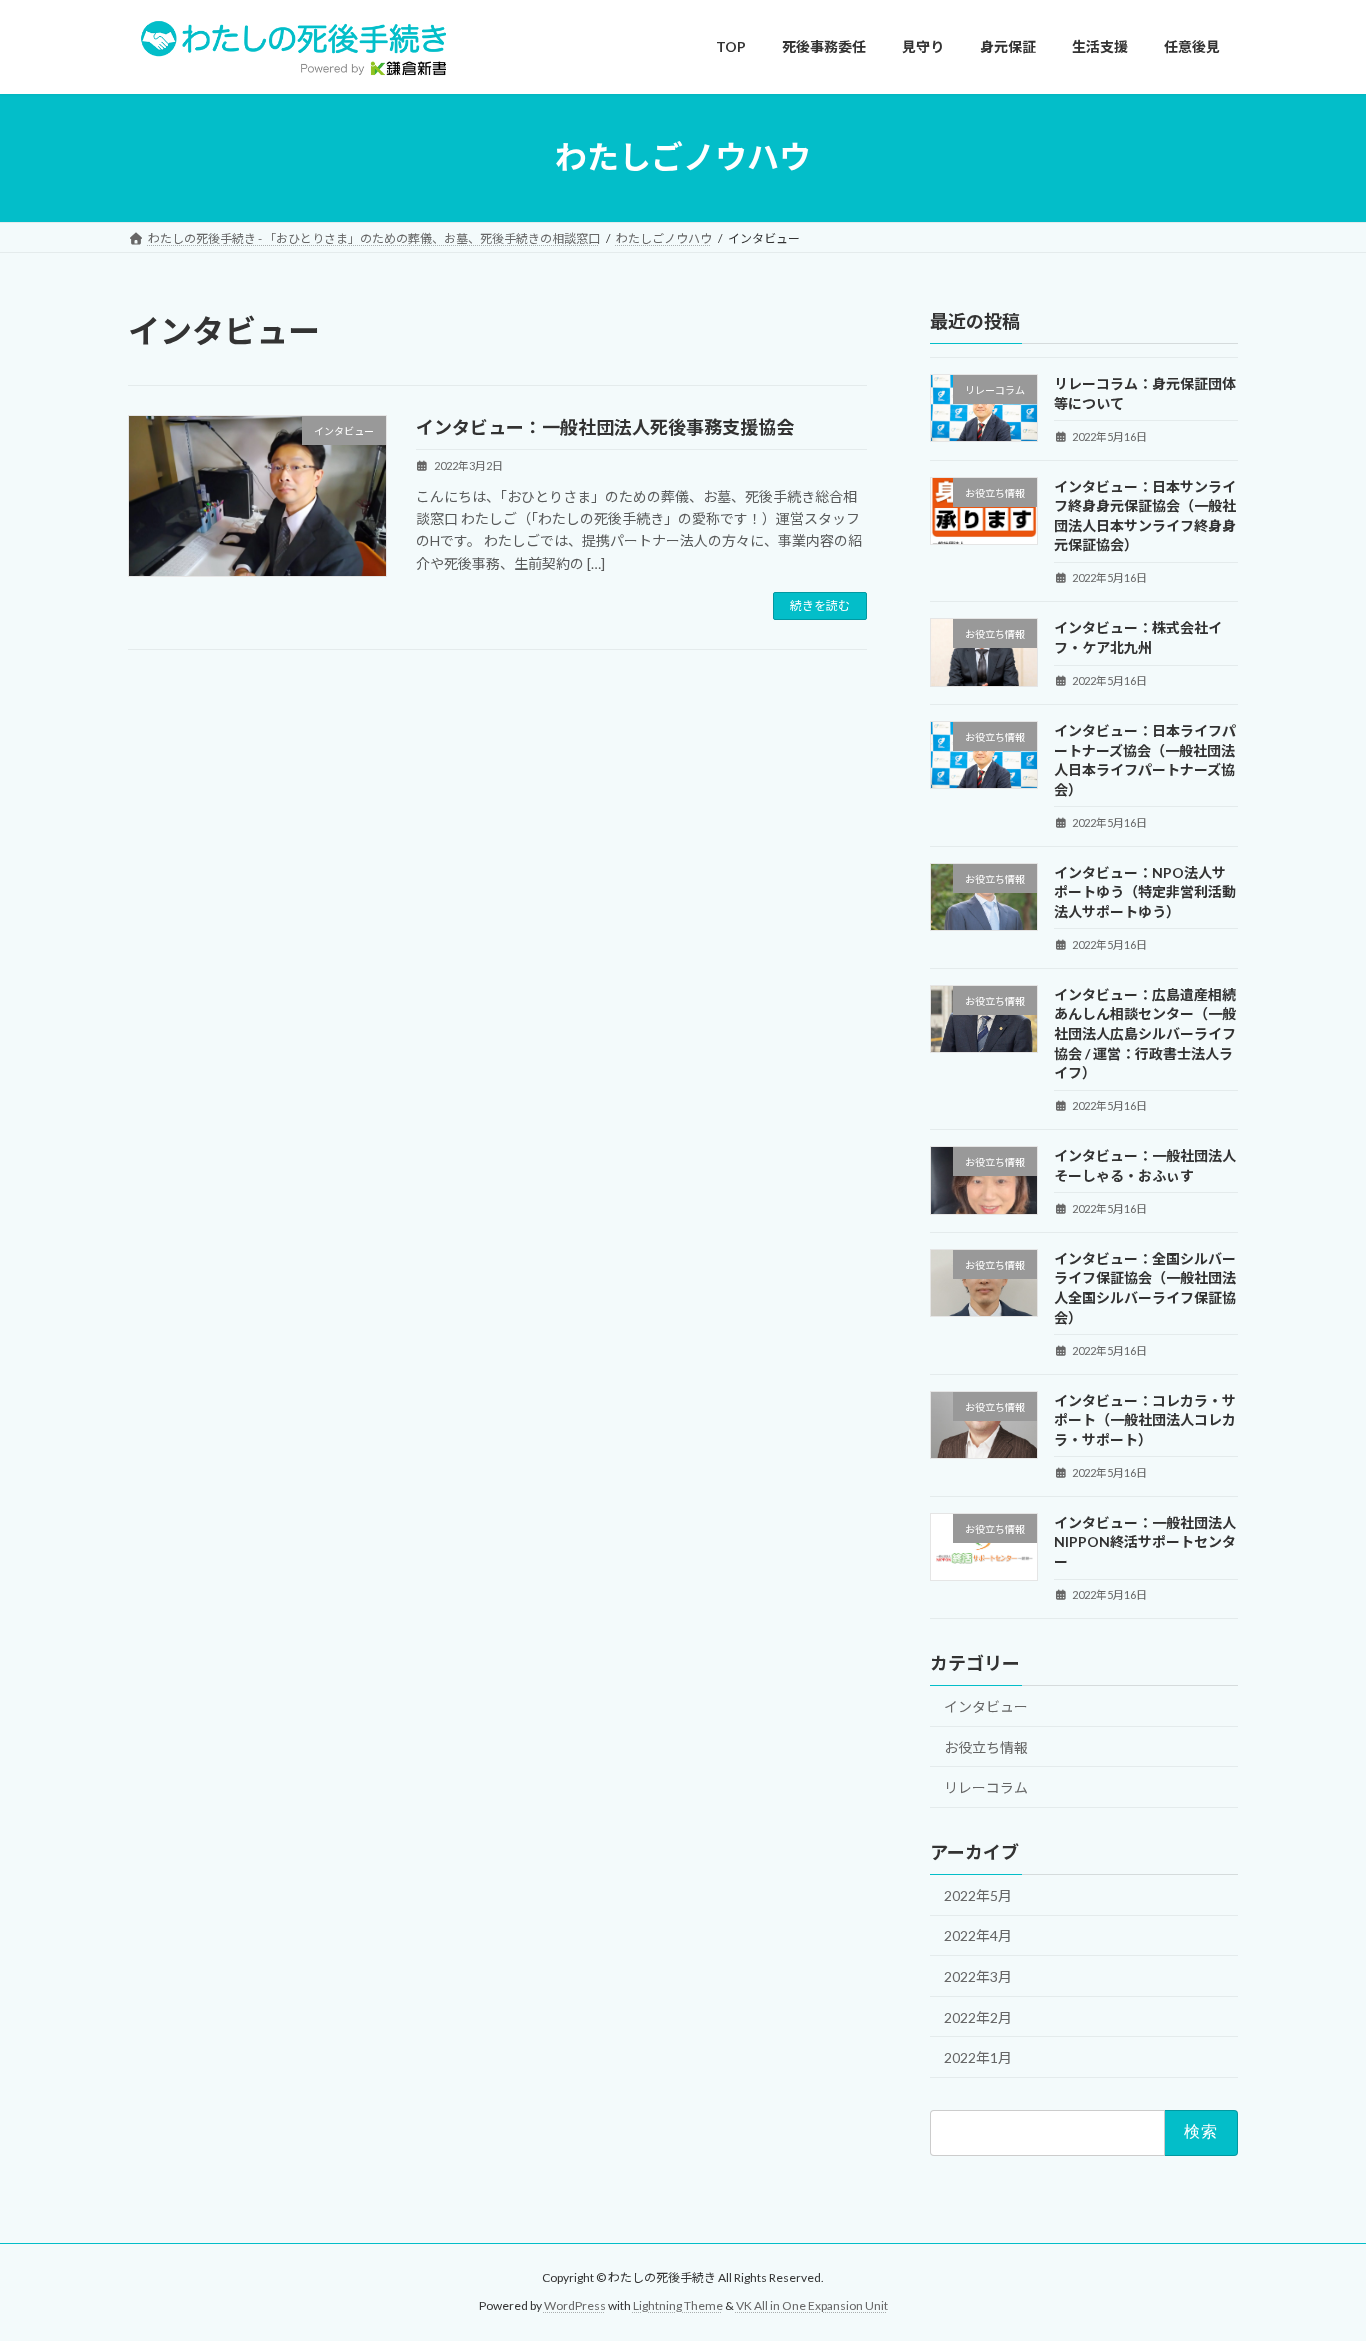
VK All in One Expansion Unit (812, 2306)
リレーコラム (986, 1787)
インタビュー (986, 1705)
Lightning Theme (678, 2306)
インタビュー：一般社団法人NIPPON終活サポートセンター (1145, 1541)
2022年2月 (978, 2016)
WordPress (575, 2306)
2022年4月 (978, 1935)
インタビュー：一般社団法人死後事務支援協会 (605, 427)
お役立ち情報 (986, 1746)
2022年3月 (978, 1976)
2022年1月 (978, 2057)
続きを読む (820, 605)
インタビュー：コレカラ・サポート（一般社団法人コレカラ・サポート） (1145, 1419)
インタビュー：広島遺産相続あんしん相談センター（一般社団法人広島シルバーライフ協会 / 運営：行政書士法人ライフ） (1145, 1032)
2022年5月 (978, 1894)
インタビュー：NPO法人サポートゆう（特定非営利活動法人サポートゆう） (1145, 891)
